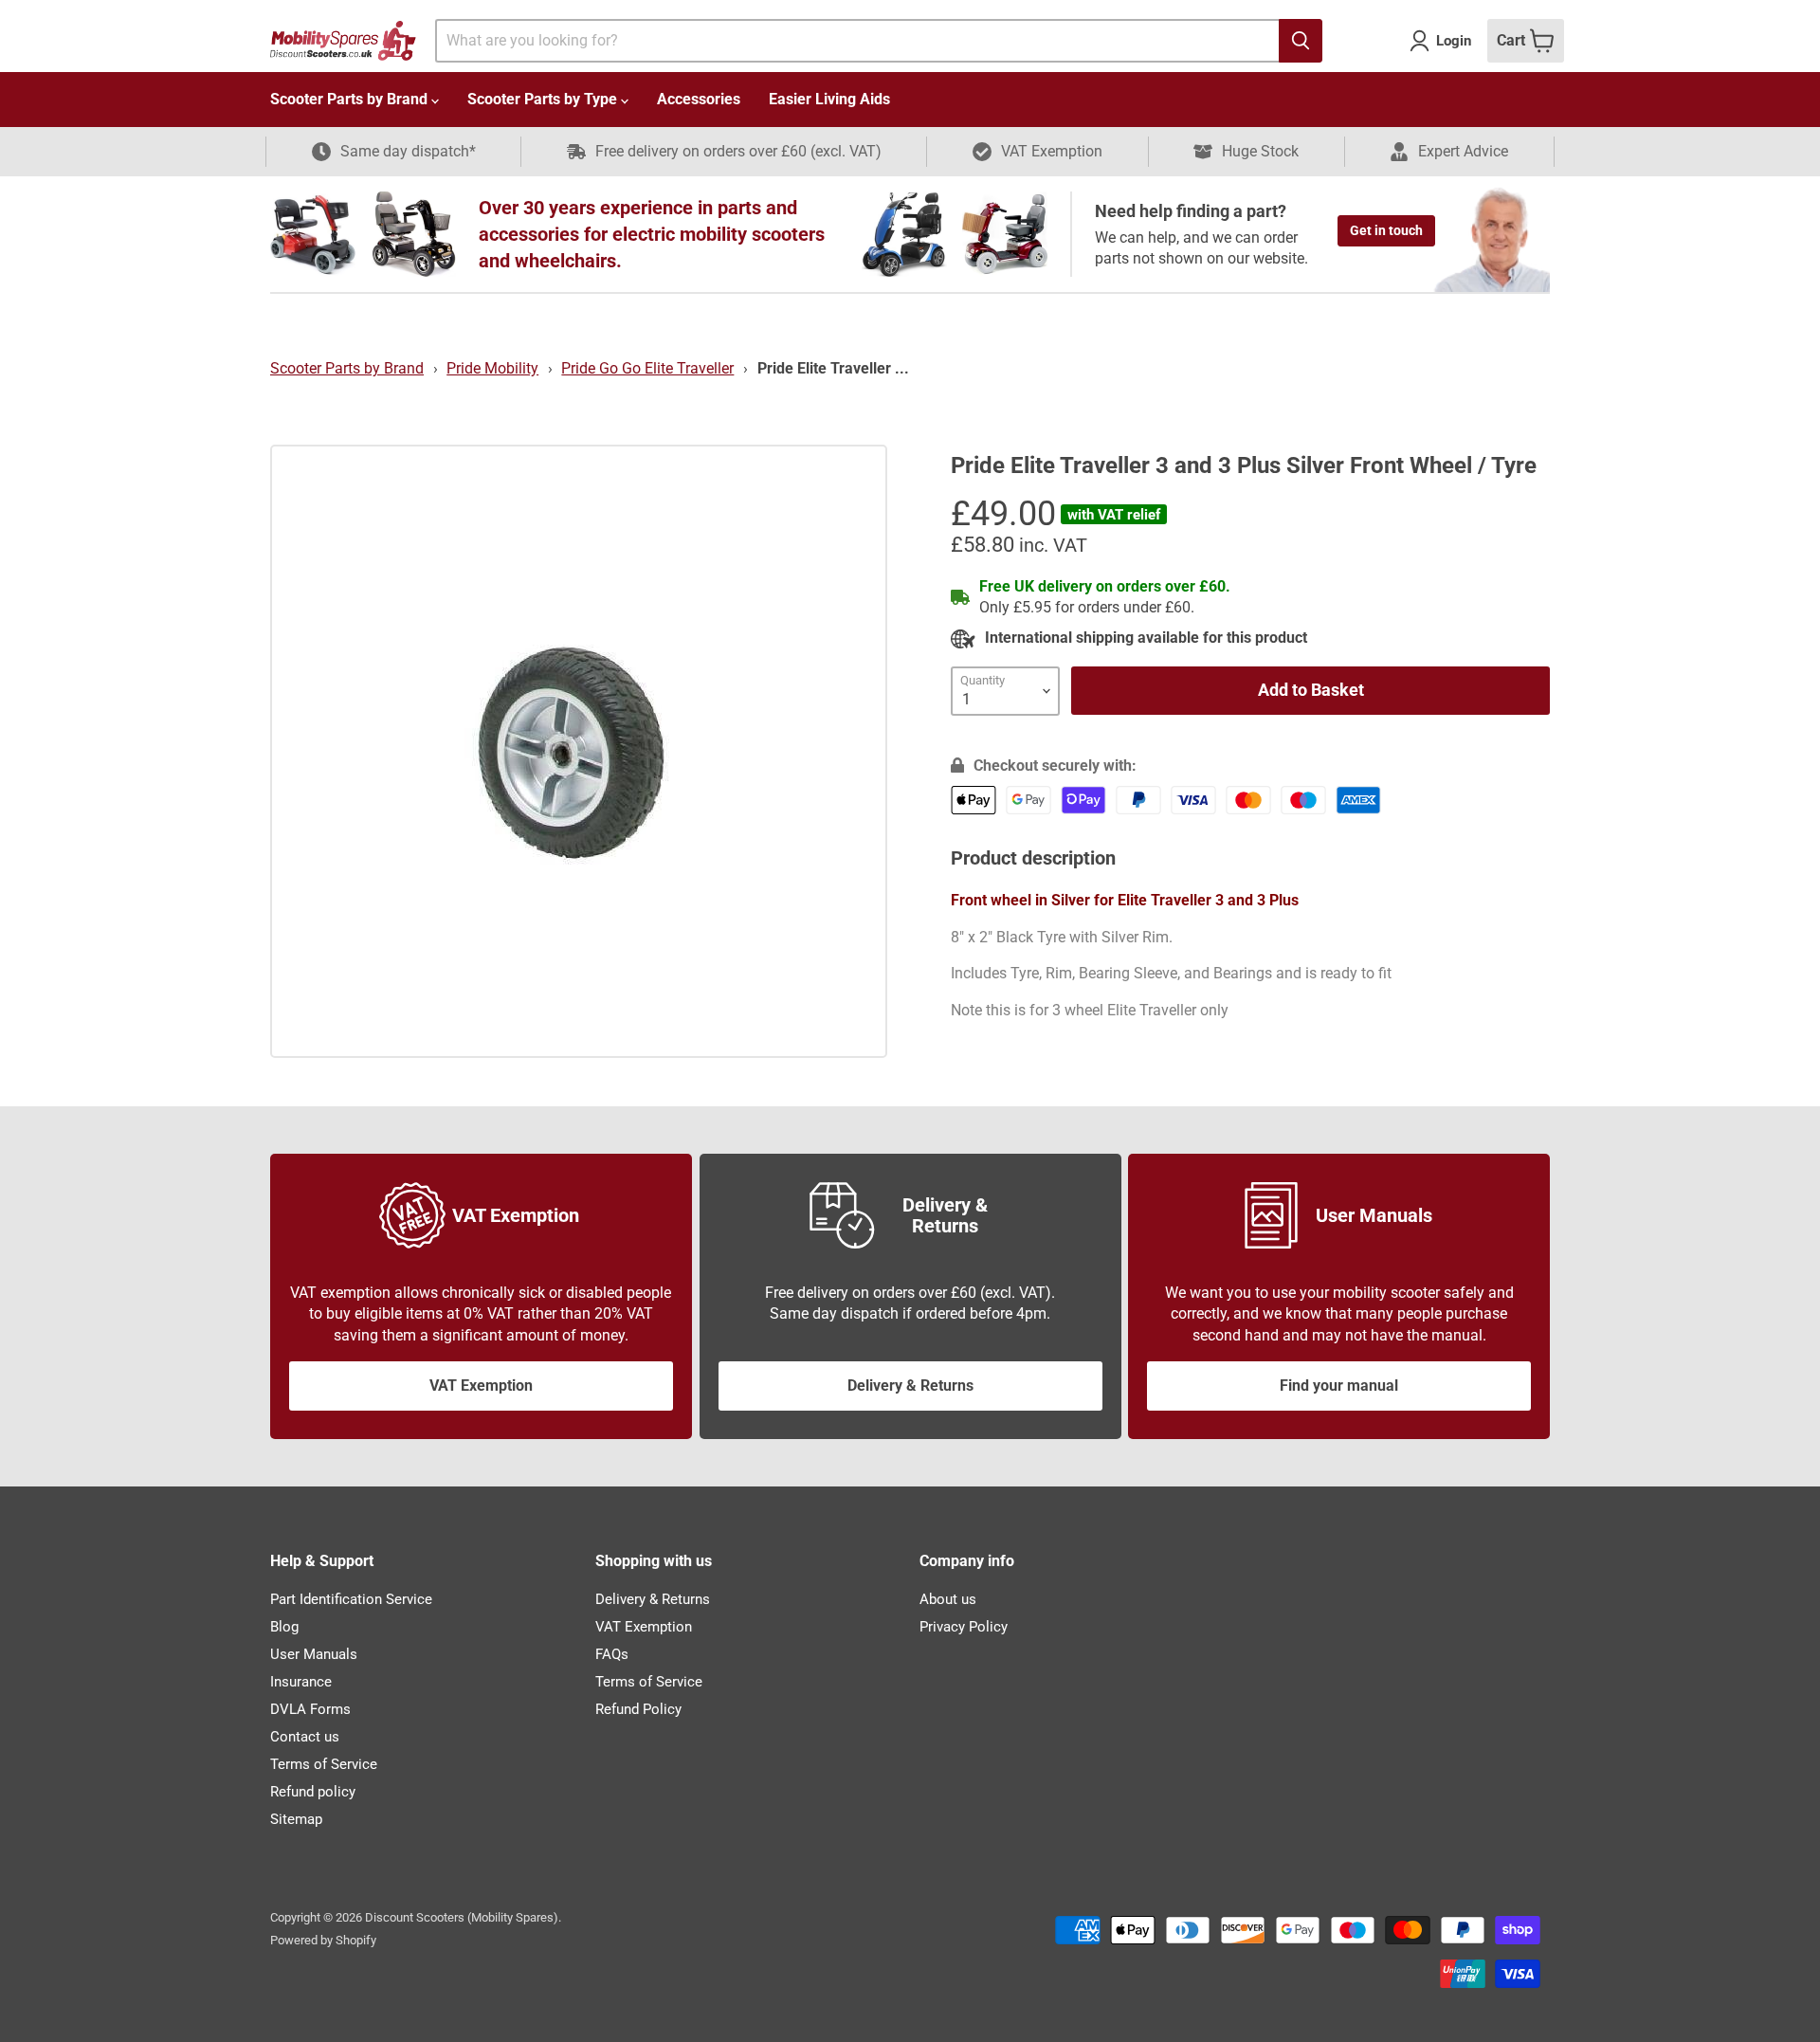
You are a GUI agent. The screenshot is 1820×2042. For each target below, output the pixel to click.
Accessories (699, 99)
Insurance (301, 1682)
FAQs (612, 1654)
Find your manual (1339, 1386)
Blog (284, 1627)
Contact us (305, 1737)
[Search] (1301, 41)
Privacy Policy (964, 1627)
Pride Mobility (492, 368)
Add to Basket (1311, 690)
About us (948, 1599)
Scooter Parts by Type (544, 99)
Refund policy (313, 1792)
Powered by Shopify (323, 1940)
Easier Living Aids (829, 99)
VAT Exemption (481, 1386)
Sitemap (296, 1819)
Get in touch (1386, 230)
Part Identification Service (351, 1599)
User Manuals (314, 1654)
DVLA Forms (310, 1709)
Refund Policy (638, 1709)
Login (1454, 41)
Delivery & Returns (910, 1386)
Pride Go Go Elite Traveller (647, 368)
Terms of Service (324, 1764)
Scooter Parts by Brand (351, 99)
